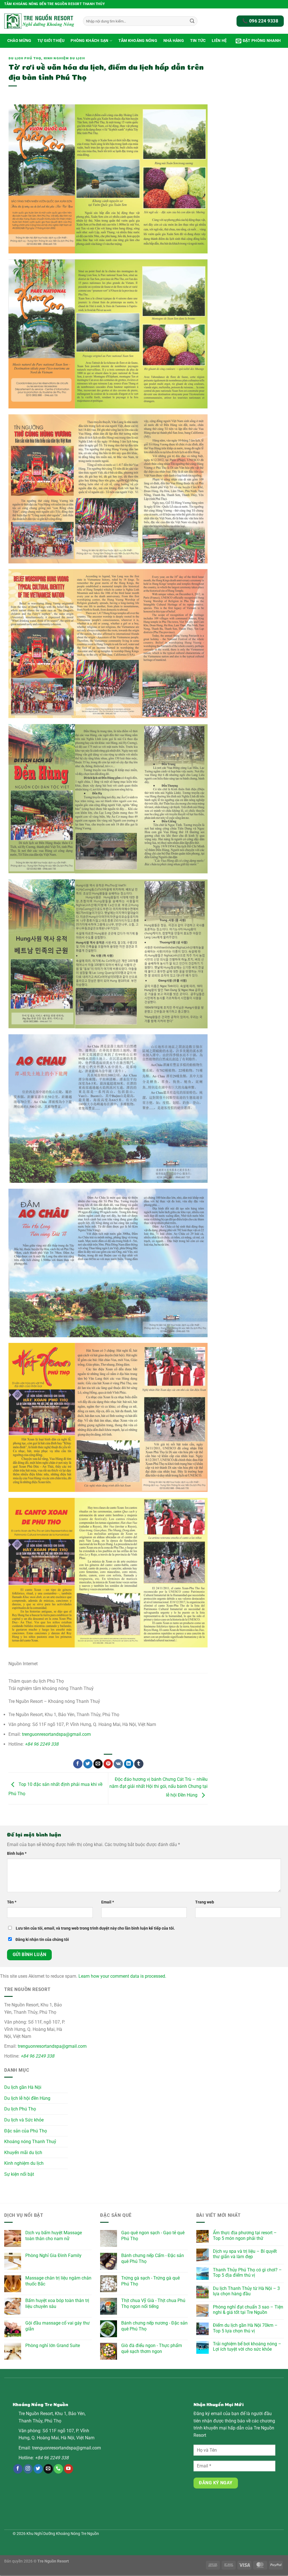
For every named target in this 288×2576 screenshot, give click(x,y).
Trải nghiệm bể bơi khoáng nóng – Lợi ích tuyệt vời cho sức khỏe (247, 2346)
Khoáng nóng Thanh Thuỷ (30, 2142)
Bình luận (17, 1854)
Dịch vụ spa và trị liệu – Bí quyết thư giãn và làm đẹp (245, 2254)
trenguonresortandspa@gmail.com (56, 1734)
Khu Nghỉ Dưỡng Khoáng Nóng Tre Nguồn (63, 2534)
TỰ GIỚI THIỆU (51, 41)
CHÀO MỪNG (19, 41)
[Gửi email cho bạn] (98, 1764)
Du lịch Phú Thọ (25, 58)
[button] (258, 41)
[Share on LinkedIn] (129, 1764)
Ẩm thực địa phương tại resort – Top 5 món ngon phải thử (245, 2235)
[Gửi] (192, 21)
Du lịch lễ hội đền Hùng (27, 2098)
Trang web (205, 1902)
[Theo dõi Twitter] (38, 2469)
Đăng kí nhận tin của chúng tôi (42, 1940)
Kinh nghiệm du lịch (64, 58)
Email (108, 1902)
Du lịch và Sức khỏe (24, 2120)
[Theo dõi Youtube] (68, 2469)
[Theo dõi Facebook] (18, 2469)
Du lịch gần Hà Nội (23, 2087)
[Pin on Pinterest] (108, 1764)
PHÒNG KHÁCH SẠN (89, 41)
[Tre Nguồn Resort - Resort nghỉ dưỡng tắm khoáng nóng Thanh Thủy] (39, 21)
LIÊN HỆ (219, 41)
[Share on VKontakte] (118, 1764)
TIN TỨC (198, 41)
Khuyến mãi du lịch (23, 2152)
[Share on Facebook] (78, 1764)
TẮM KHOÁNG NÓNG (138, 41)
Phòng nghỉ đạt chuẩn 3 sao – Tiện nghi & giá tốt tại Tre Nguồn (248, 2310)
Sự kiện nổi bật (19, 2174)
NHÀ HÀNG (174, 41)
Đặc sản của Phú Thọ (26, 2131)
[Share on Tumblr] (139, 1764)
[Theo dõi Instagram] (28, 2469)
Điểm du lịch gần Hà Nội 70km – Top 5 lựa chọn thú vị (245, 2328)
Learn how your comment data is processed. (122, 1976)
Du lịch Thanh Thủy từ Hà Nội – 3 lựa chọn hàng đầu (246, 2291)
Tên (12, 1902)
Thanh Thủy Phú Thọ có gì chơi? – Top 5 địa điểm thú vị (247, 2272)
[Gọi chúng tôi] (58, 2469)
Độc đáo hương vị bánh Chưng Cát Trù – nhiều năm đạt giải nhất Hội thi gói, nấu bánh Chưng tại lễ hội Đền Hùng (158, 1787)
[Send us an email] (48, 2469)
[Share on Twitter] (88, 1764)
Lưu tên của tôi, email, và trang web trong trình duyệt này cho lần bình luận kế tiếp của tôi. (95, 1928)
